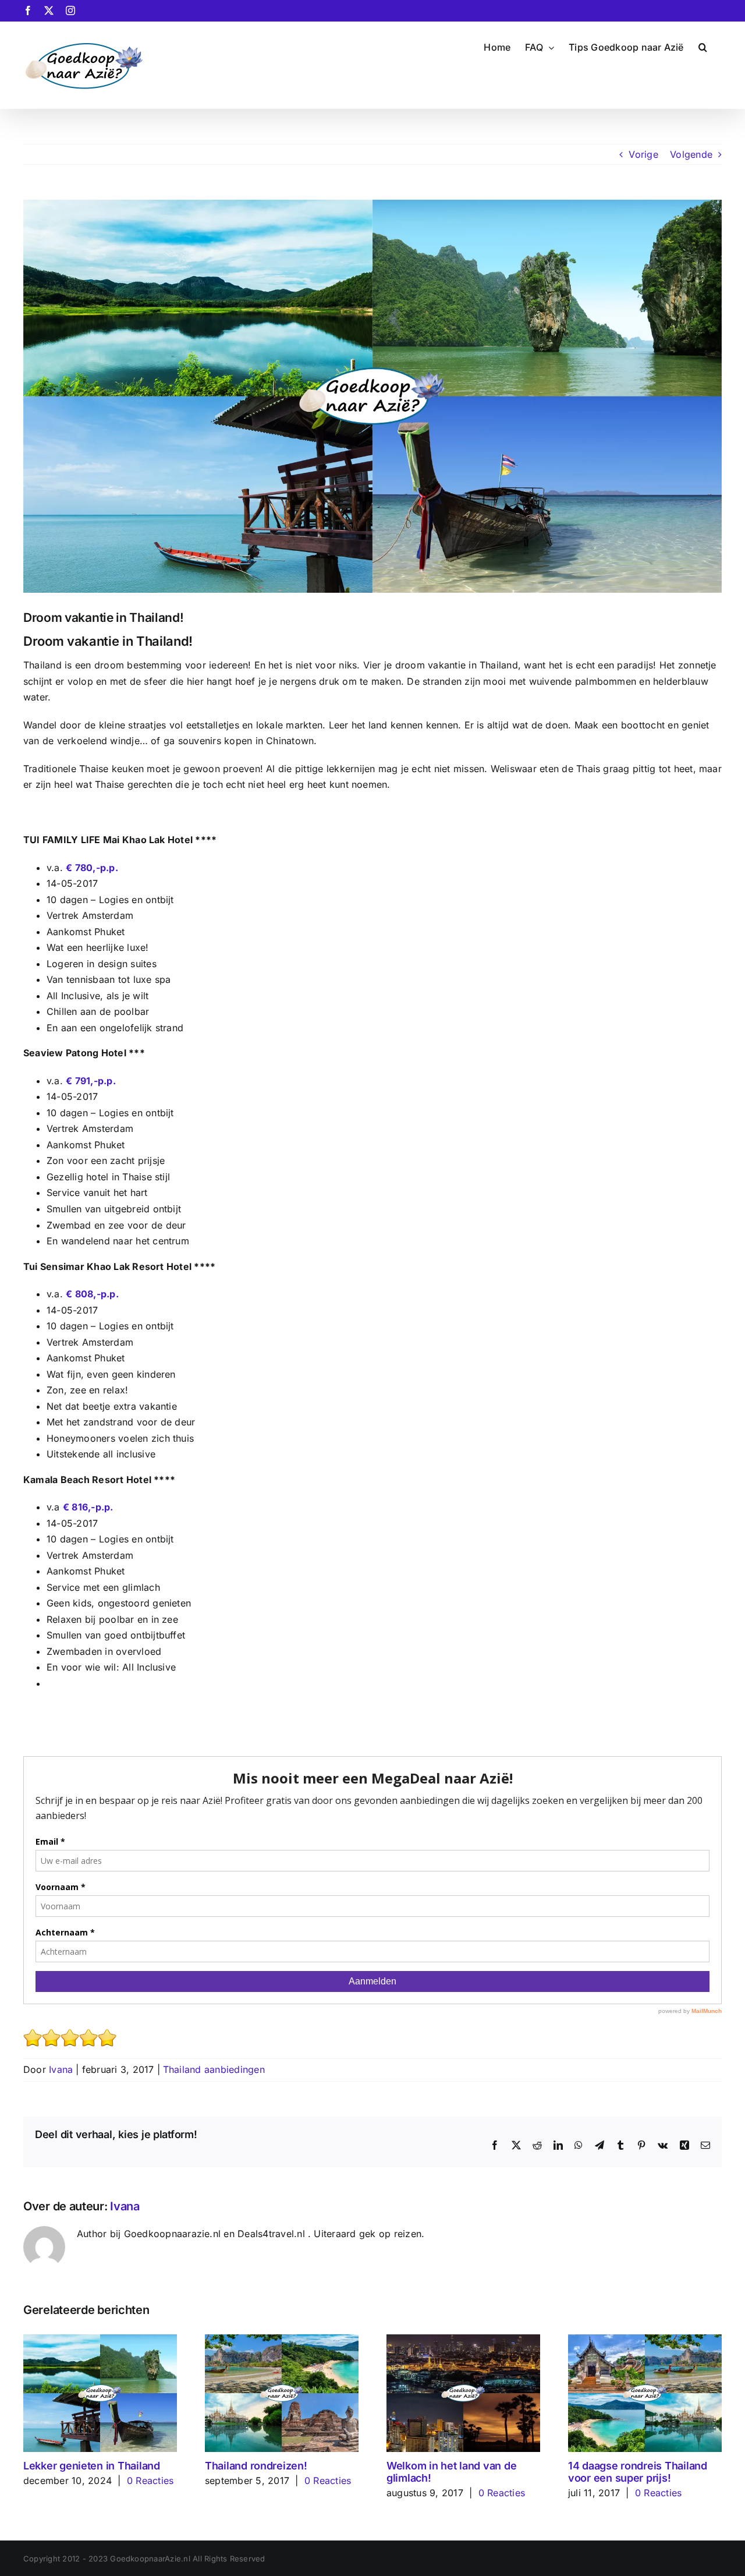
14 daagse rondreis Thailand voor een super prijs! (638, 2472)
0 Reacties (150, 2481)
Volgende (691, 154)
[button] (703, 46)
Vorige (643, 154)
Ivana (61, 2069)
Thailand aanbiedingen (214, 2069)
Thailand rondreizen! (256, 2466)
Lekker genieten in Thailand (92, 2466)
